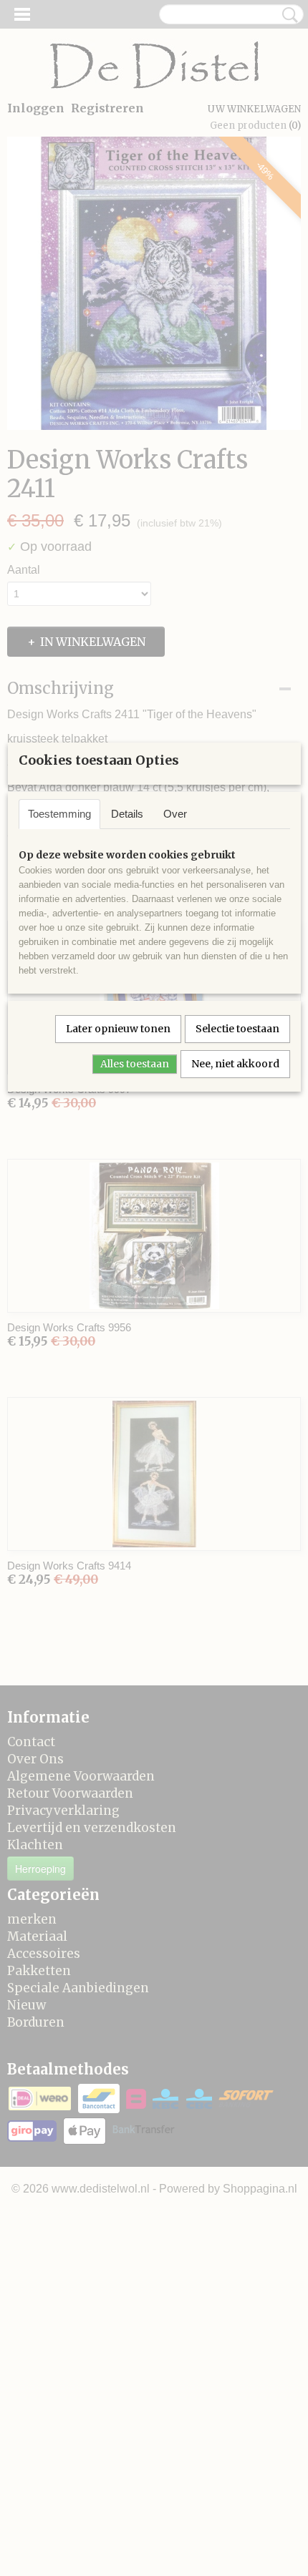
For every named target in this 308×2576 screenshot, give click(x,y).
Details (127, 814)
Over (175, 814)
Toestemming (59, 814)
